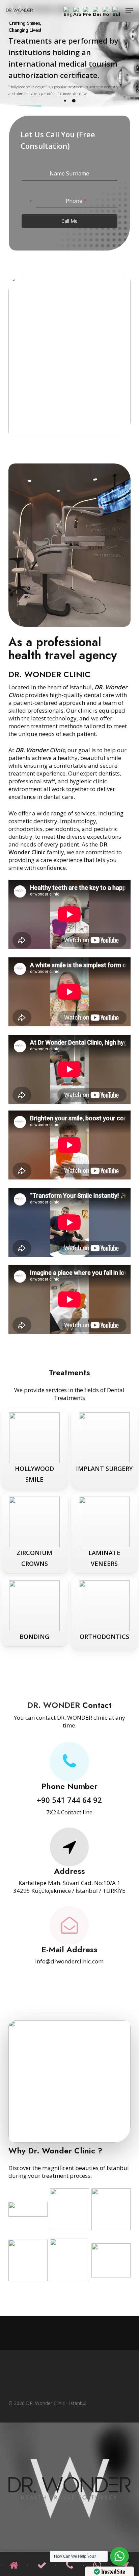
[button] (129, 11)
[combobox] (27, 201)
